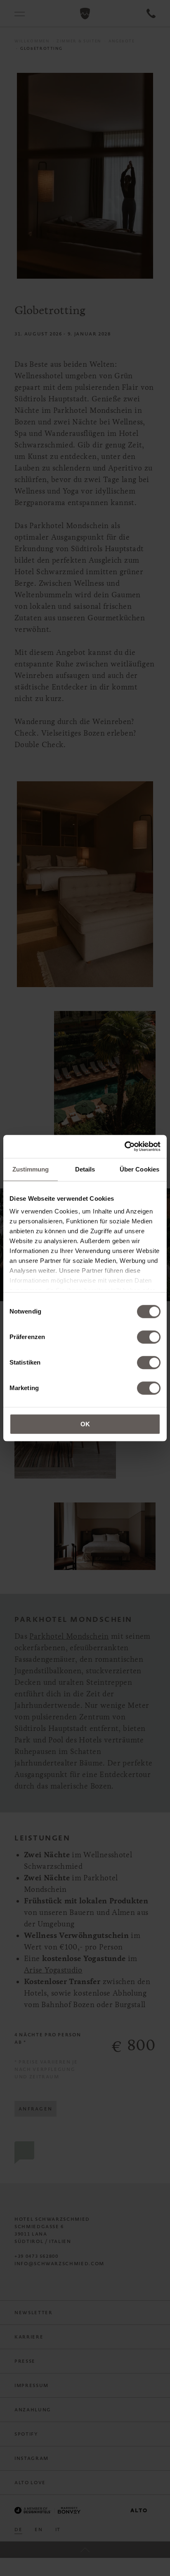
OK (85, 1424)
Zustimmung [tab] (31, 1169)
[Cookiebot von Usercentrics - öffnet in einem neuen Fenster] (124, 1146)
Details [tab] (85, 1169)
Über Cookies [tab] (139, 1169)
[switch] (149, 1337)
